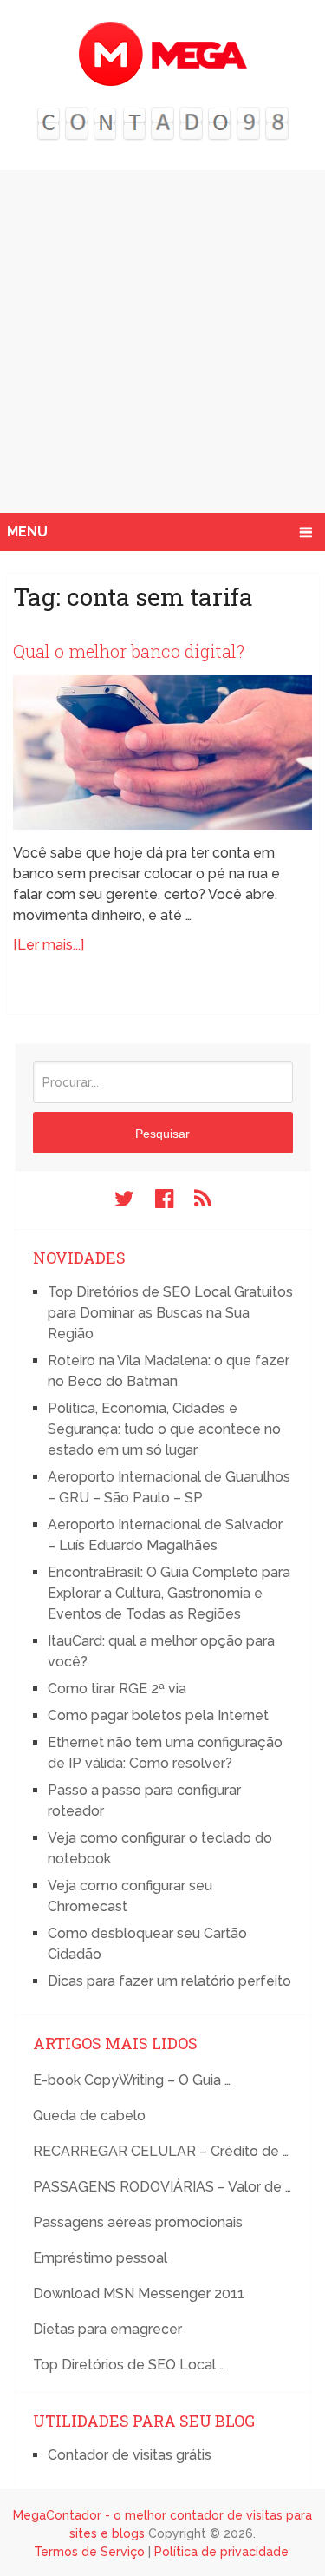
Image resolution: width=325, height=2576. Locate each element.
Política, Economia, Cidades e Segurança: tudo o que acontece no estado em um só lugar (164, 1429)
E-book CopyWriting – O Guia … (132, 2080)
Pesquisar (162, 1134)
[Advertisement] (162, 342)
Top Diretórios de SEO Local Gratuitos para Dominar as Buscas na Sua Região (170, 1313)
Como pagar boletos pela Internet (158, 1715)
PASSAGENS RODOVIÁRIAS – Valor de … (162, 2187)
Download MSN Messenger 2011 (139, 2293)
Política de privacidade (221, 2552)
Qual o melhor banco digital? (129, 651)
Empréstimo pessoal (100, 2258)
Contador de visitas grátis (130, 2455)
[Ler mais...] (49, 945)
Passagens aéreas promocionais (138, 2222)
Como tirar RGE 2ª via (117, 1689)
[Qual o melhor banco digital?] (163, 752)
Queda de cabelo (89, 2116)
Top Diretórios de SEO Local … (129, 2365)
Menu (27, 532)
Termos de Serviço (89, 2552)
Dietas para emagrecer (107, 2329)
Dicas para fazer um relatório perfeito (169, 1981)
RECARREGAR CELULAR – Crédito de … (161, 2151)
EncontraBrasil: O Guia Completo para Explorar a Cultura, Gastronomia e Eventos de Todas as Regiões (169, 1593)
